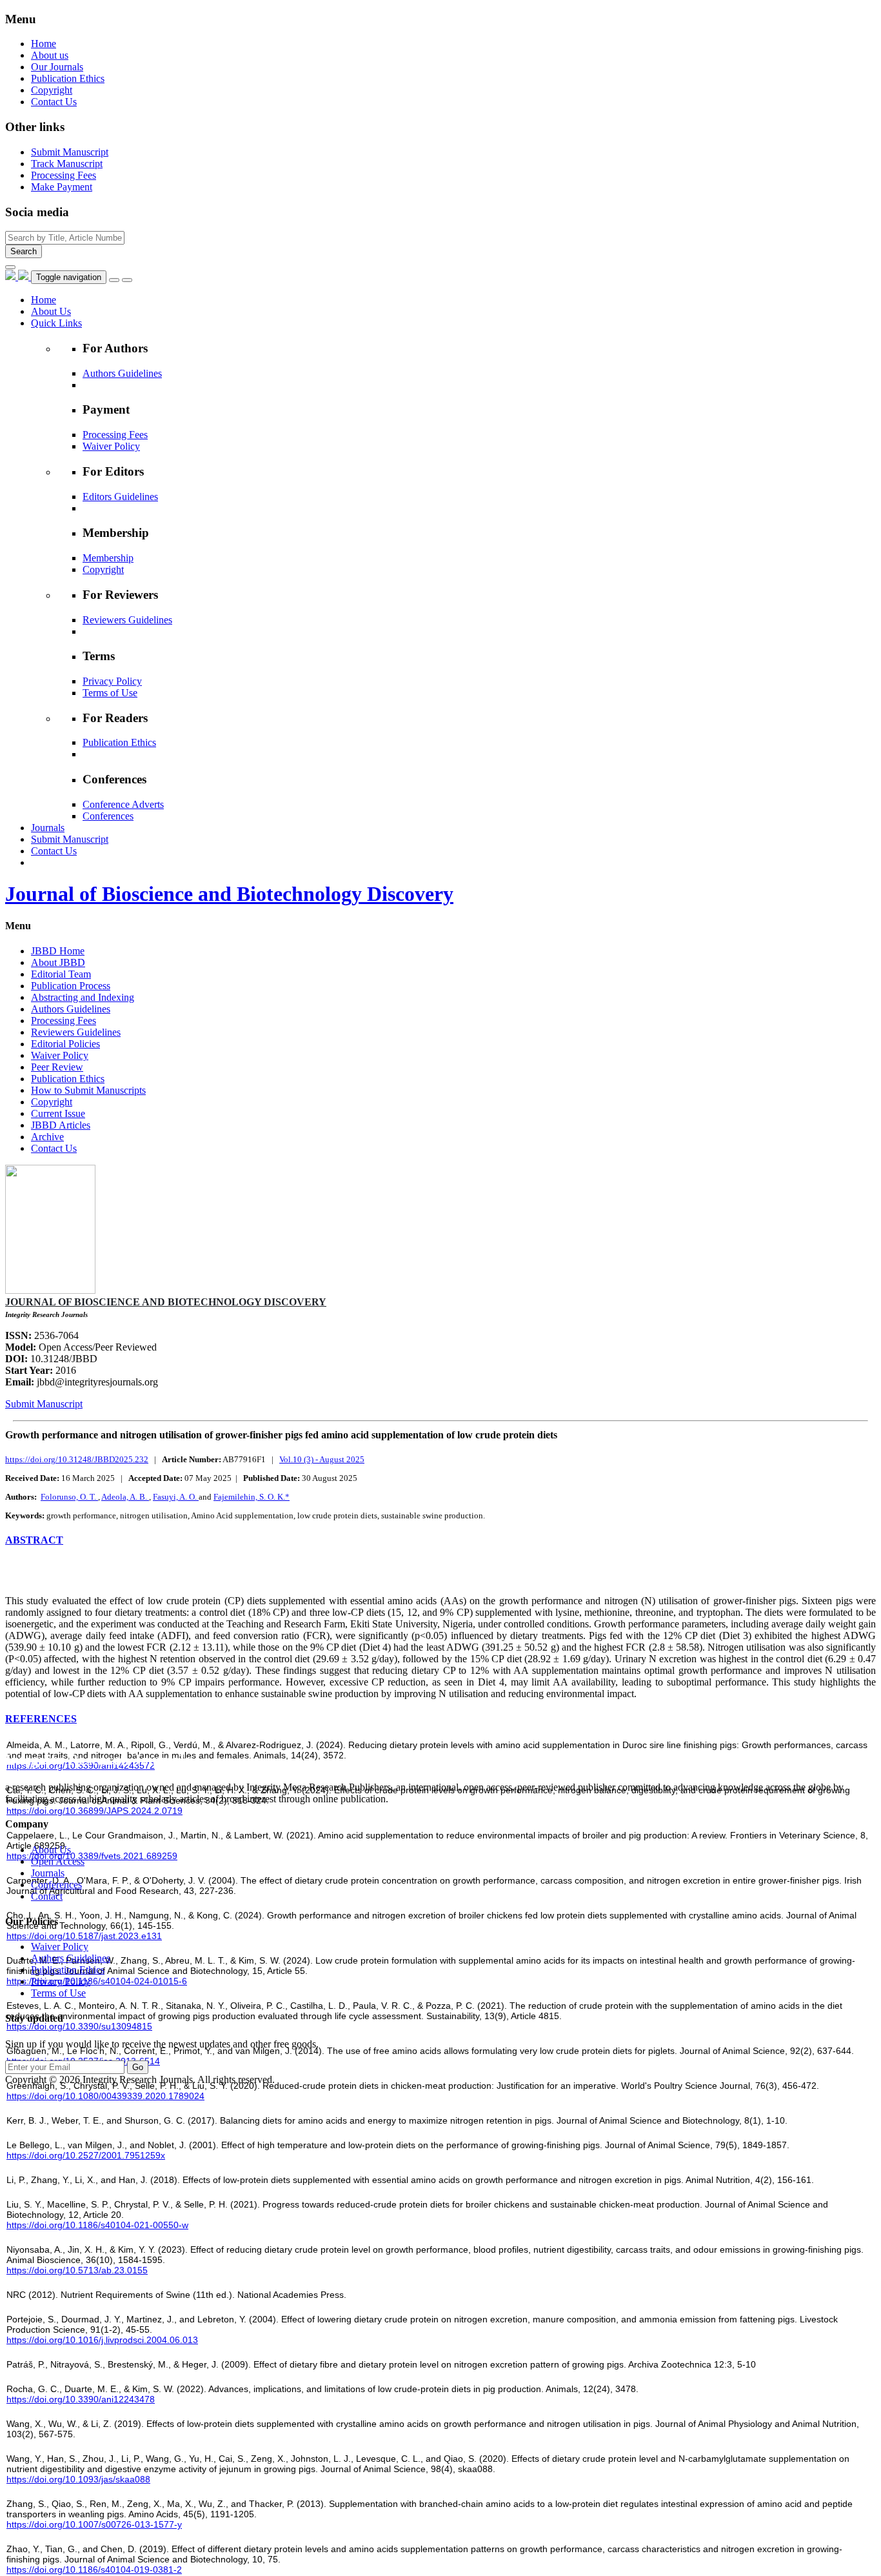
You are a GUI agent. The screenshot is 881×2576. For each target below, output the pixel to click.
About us (50, 55)
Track (67, 164)
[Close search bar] (10, 267)
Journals (48, 1873)
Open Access (58, 1861)
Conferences (108, 816)
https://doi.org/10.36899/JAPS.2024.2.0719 (94, 1811)
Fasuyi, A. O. (176, 1497)
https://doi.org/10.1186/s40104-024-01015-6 (97, 1981)
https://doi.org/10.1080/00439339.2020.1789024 (105, 2096)
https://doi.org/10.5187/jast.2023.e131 (84, 1936)
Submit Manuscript (44, 1404)
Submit (70, 152)
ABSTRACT (34, 1540)
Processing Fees (115, 435)
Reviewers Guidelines (127, 620)
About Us (51, 1850)
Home (44, 44)
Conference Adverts (123, 804)
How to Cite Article (46, 1567)
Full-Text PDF (38, 1579)
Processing (64, 175)
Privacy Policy (112, 681)
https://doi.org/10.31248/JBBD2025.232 (77, 1459)
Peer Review (57, 1067)
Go (138, 2067)
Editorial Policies (65, 1044)
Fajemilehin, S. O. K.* (252, 1497)
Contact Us (54, 102)
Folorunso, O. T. (69, 1497)
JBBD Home (58, 951)
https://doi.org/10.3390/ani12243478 (81, 2399)
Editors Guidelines (120, 497)
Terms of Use (110, 693)
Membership (108, 558)
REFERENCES (41, 1719)
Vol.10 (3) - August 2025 (322, 1459)
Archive (47, 1137)
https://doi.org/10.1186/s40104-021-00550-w (97, 2225)
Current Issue (58, 1113)
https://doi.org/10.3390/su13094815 (79, 2026)
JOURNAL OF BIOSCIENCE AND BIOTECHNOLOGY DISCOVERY (166, 1302)
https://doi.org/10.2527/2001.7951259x (86, 2155)
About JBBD (58, 962)
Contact (47, 1896)
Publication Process (71, 986)
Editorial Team (61, 974)
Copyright (52, 90)
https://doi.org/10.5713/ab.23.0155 (77, 2270)
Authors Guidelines (122, 373)
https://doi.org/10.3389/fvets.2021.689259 (92, 1856)
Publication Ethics (68, 78)
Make (62, 187)
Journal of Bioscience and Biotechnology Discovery (229, 894)
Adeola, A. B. (125, 1497)
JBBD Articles (61, 1125)
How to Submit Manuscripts (88, 1090)
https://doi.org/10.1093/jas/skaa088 (78, 2479)
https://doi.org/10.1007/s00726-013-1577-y (94, 2524)
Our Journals (57, 67)
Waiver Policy (111, 446)
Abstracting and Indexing (83, 997)
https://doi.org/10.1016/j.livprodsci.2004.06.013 (102, 2340)
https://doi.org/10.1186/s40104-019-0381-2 (94, 2570)
